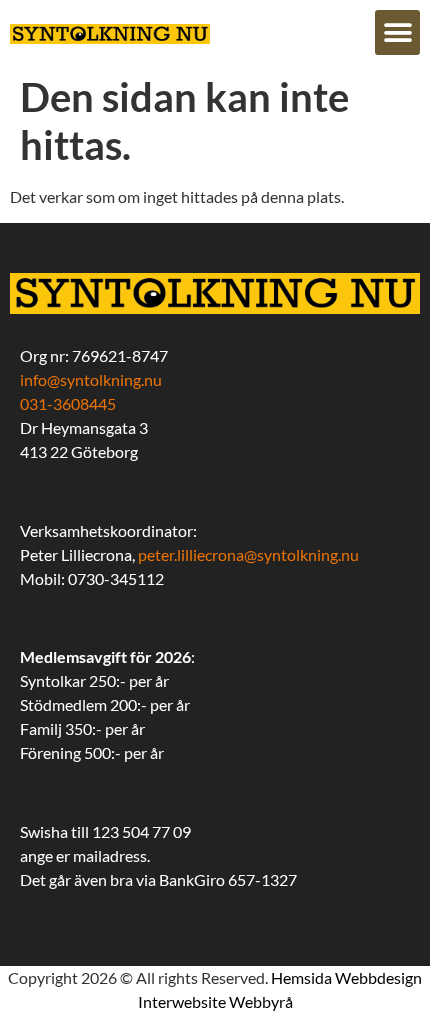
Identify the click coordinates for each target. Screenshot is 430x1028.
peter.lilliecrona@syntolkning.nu (248, 554)
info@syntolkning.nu (91, 379)
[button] (397, 32)
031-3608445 (68, 403)
